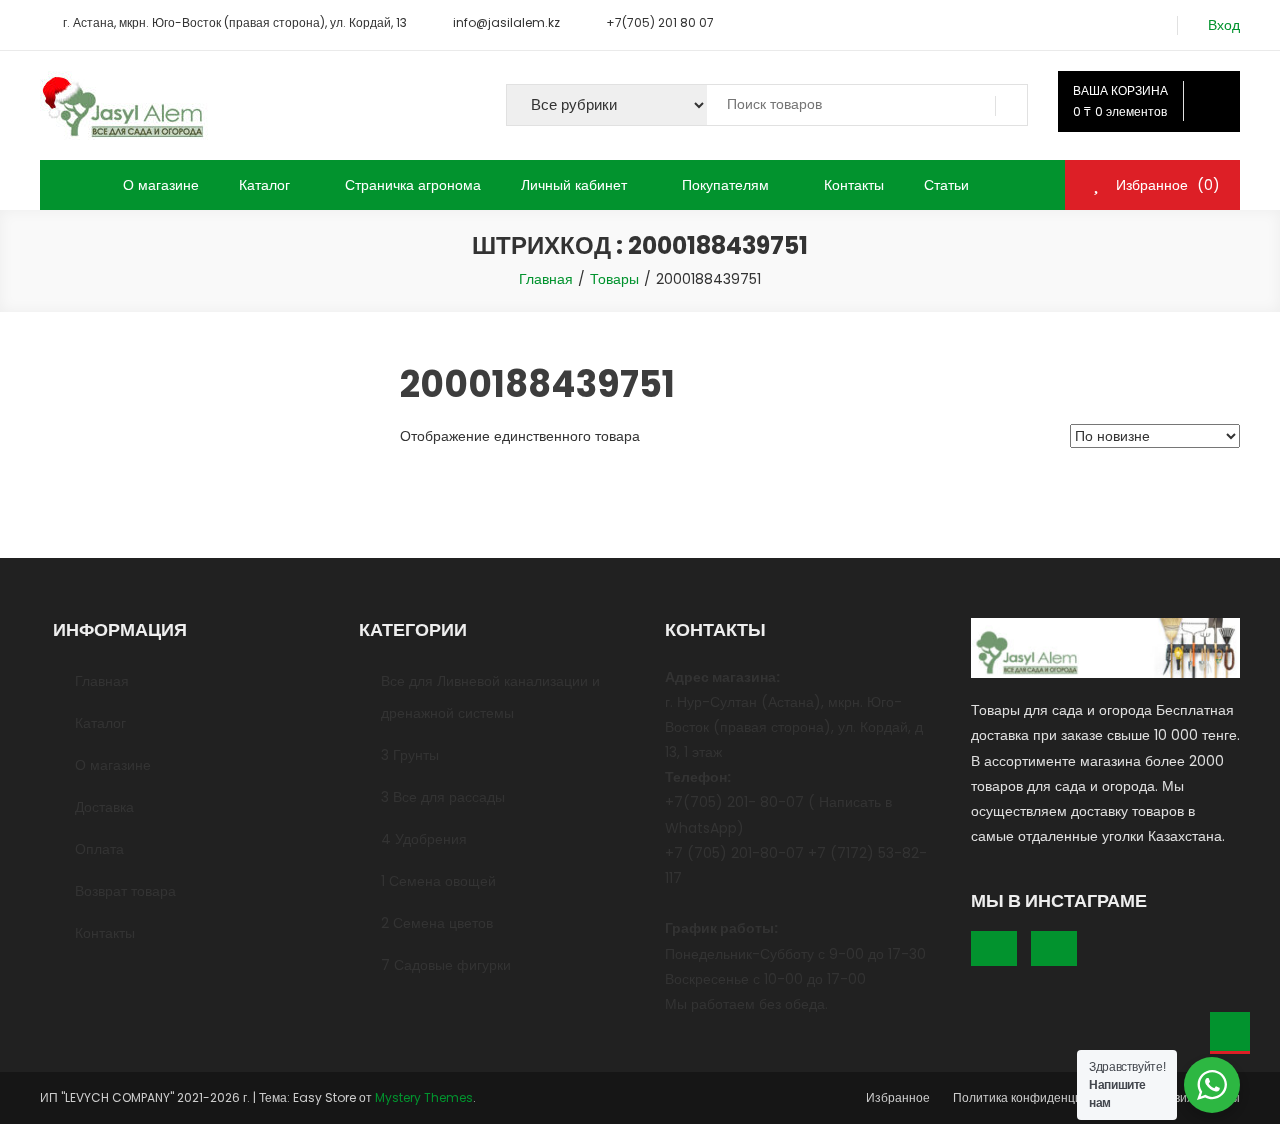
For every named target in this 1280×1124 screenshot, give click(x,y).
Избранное (898, 1097)
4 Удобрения (424, 839)
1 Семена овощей (438, 881)
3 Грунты (410, 755)
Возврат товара (125, 891)
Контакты (854, 185)
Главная (102, 681)
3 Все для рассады (443, 797)
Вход (1224, 25)
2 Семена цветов (437, 923)
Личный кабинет (574, 185)
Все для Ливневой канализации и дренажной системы (490, 697)
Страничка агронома (413, 185)
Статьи (946, 185)
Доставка (104, 807)
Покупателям (725, 185)
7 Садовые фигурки (446, 965)
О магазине (161, 185)
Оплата (99, 849)
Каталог (264, 185)
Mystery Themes (424, 1097)
